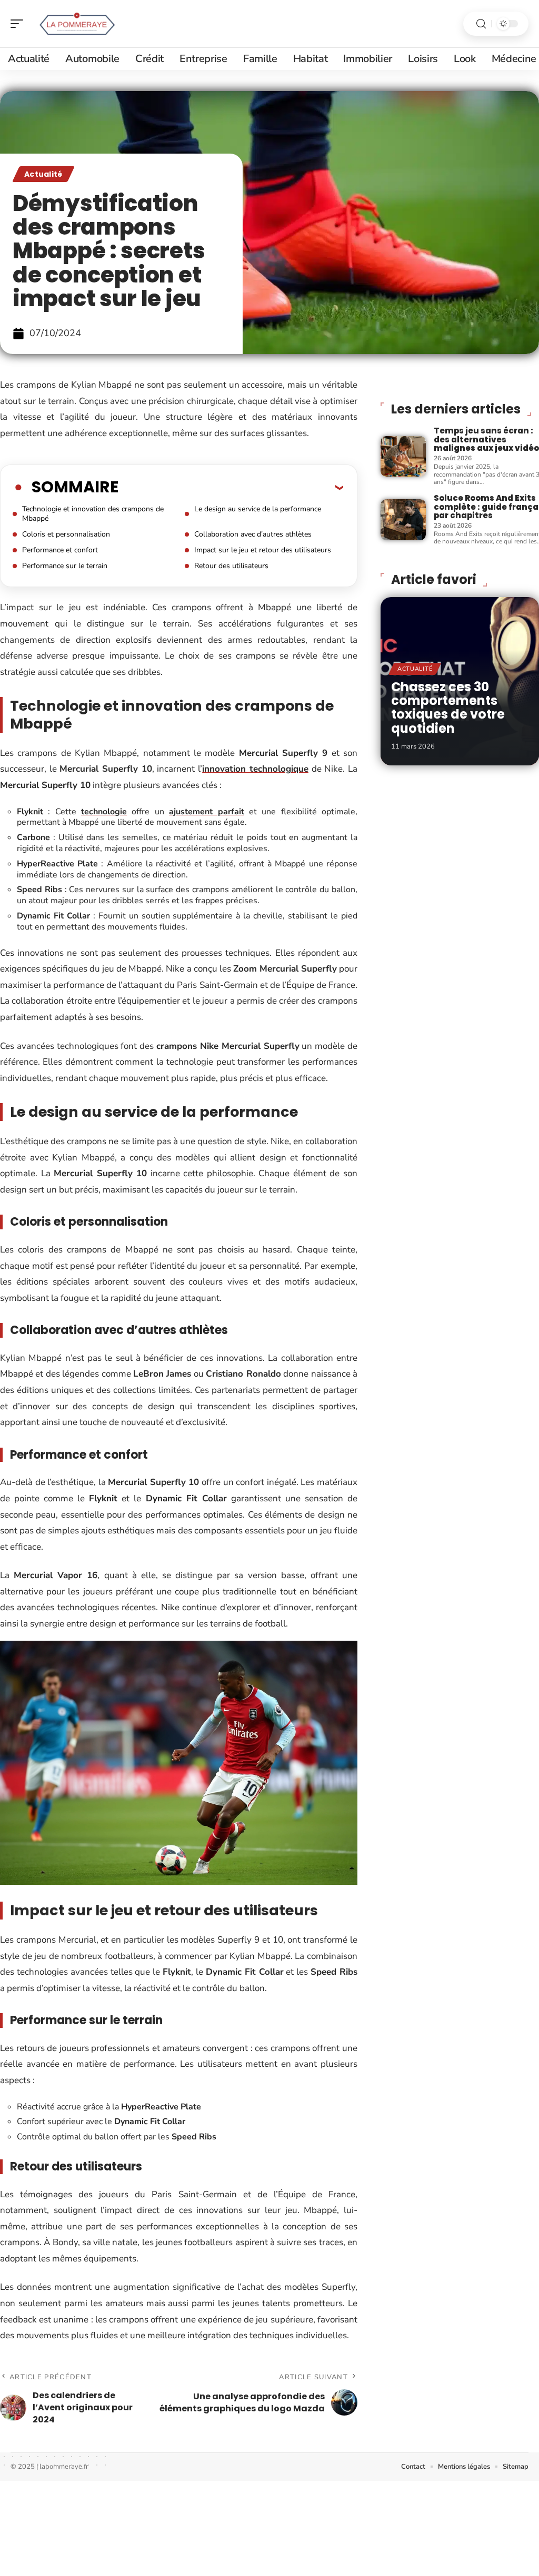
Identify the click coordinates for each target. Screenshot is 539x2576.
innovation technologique (255, 769)
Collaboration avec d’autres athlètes (253, 534)
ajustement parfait (206, 812)
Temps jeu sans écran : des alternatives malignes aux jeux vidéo (486, 439)
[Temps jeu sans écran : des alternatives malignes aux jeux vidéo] (403, 456)
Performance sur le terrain (65, 566)
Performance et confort (60, 550)
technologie (104, 812)
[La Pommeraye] (76, 24)
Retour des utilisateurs (231, 566)
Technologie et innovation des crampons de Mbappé (93, 514)
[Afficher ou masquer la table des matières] (231, 487)
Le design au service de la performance (258, 509)
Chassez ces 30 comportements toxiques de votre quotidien (448, 708)
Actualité (43, 174)
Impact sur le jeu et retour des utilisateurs (263, 550)
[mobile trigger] (19, 24)
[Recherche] (481, 24)
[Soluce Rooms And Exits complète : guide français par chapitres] (403, 519)
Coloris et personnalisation (66, 534)
